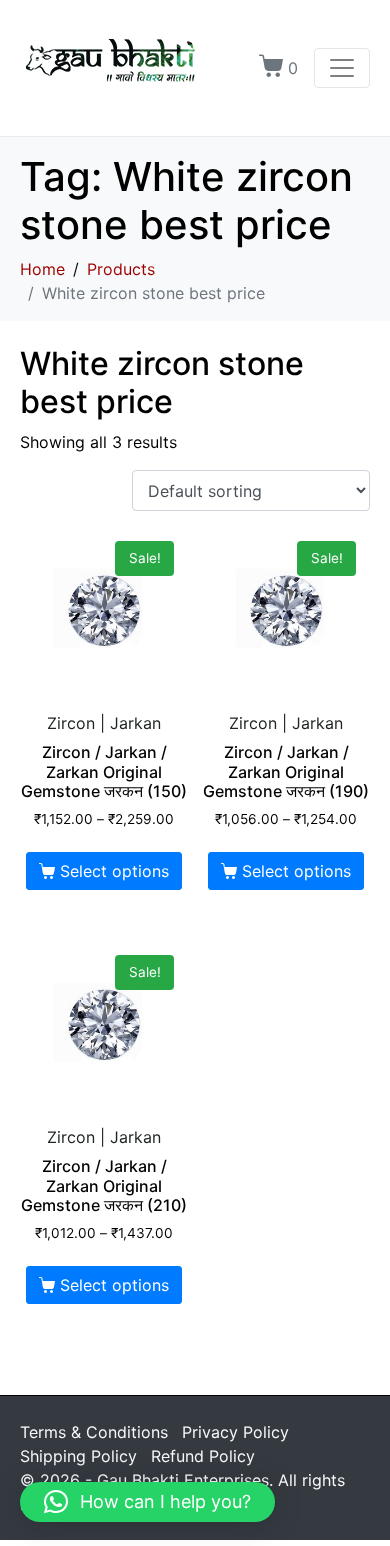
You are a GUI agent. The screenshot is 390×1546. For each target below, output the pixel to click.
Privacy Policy (235, 1432)
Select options (114, 871)
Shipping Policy (78, 1456)
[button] (147, 1502)
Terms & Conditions (94, 1432)
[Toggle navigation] (342, 68)
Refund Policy (203, 1456)
